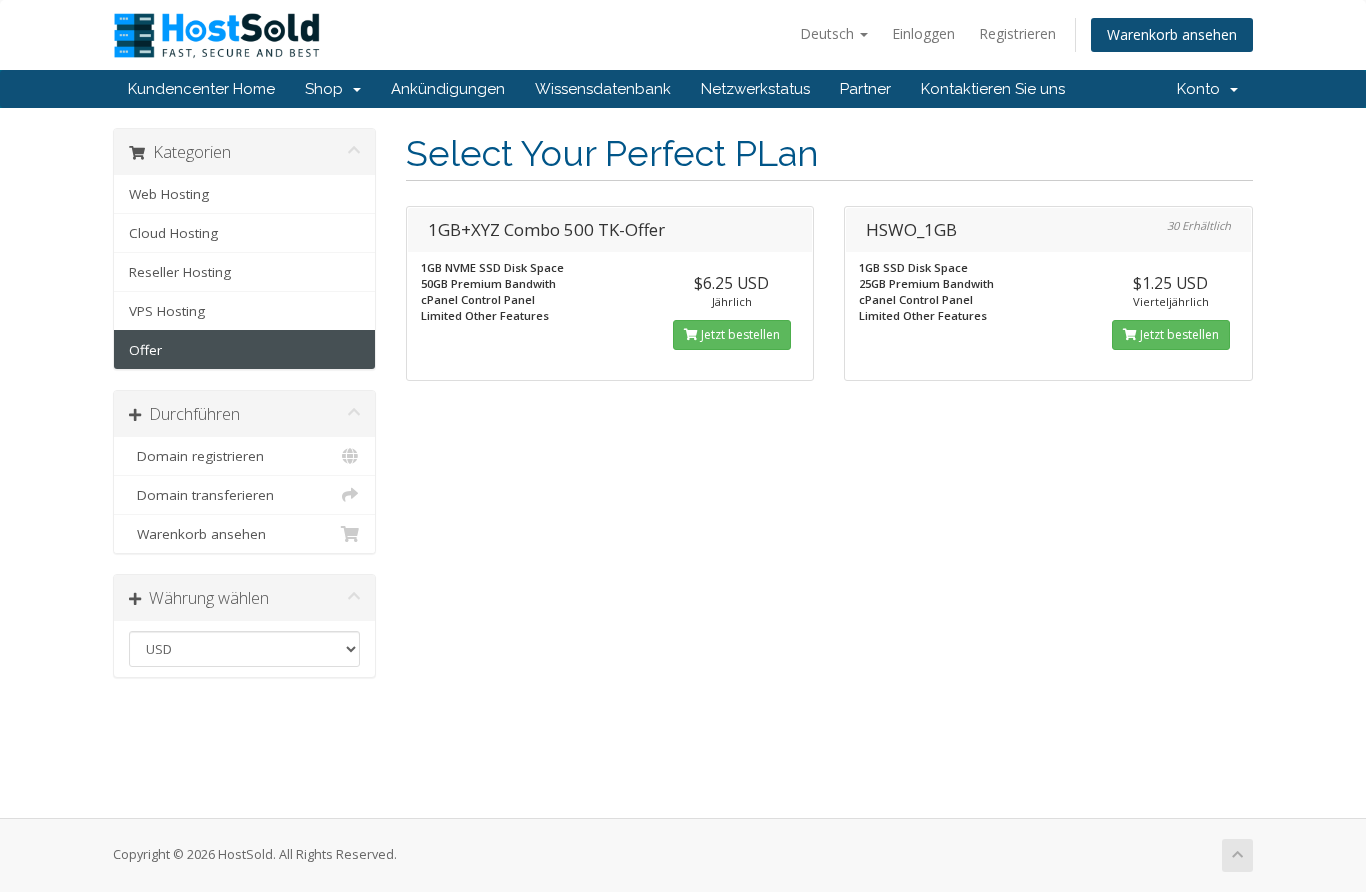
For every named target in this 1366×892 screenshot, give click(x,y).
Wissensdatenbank (603, 89)
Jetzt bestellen (739, 334)
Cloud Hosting (173, 233)
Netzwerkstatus (755, 89)
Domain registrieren (196, 456)
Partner (865, 89)
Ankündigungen (448, 89)
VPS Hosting (167, 311)
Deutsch (829, 33)
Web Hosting (169, 194)
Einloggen (923, 33)
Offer (145, 350)
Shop (328, 89)
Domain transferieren (201, 495)
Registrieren (1017, 33)
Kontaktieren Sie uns (993, 89)
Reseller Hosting (180, 272)
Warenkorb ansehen (1172, 34)
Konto (1202, 89)
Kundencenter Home (201, 89)
